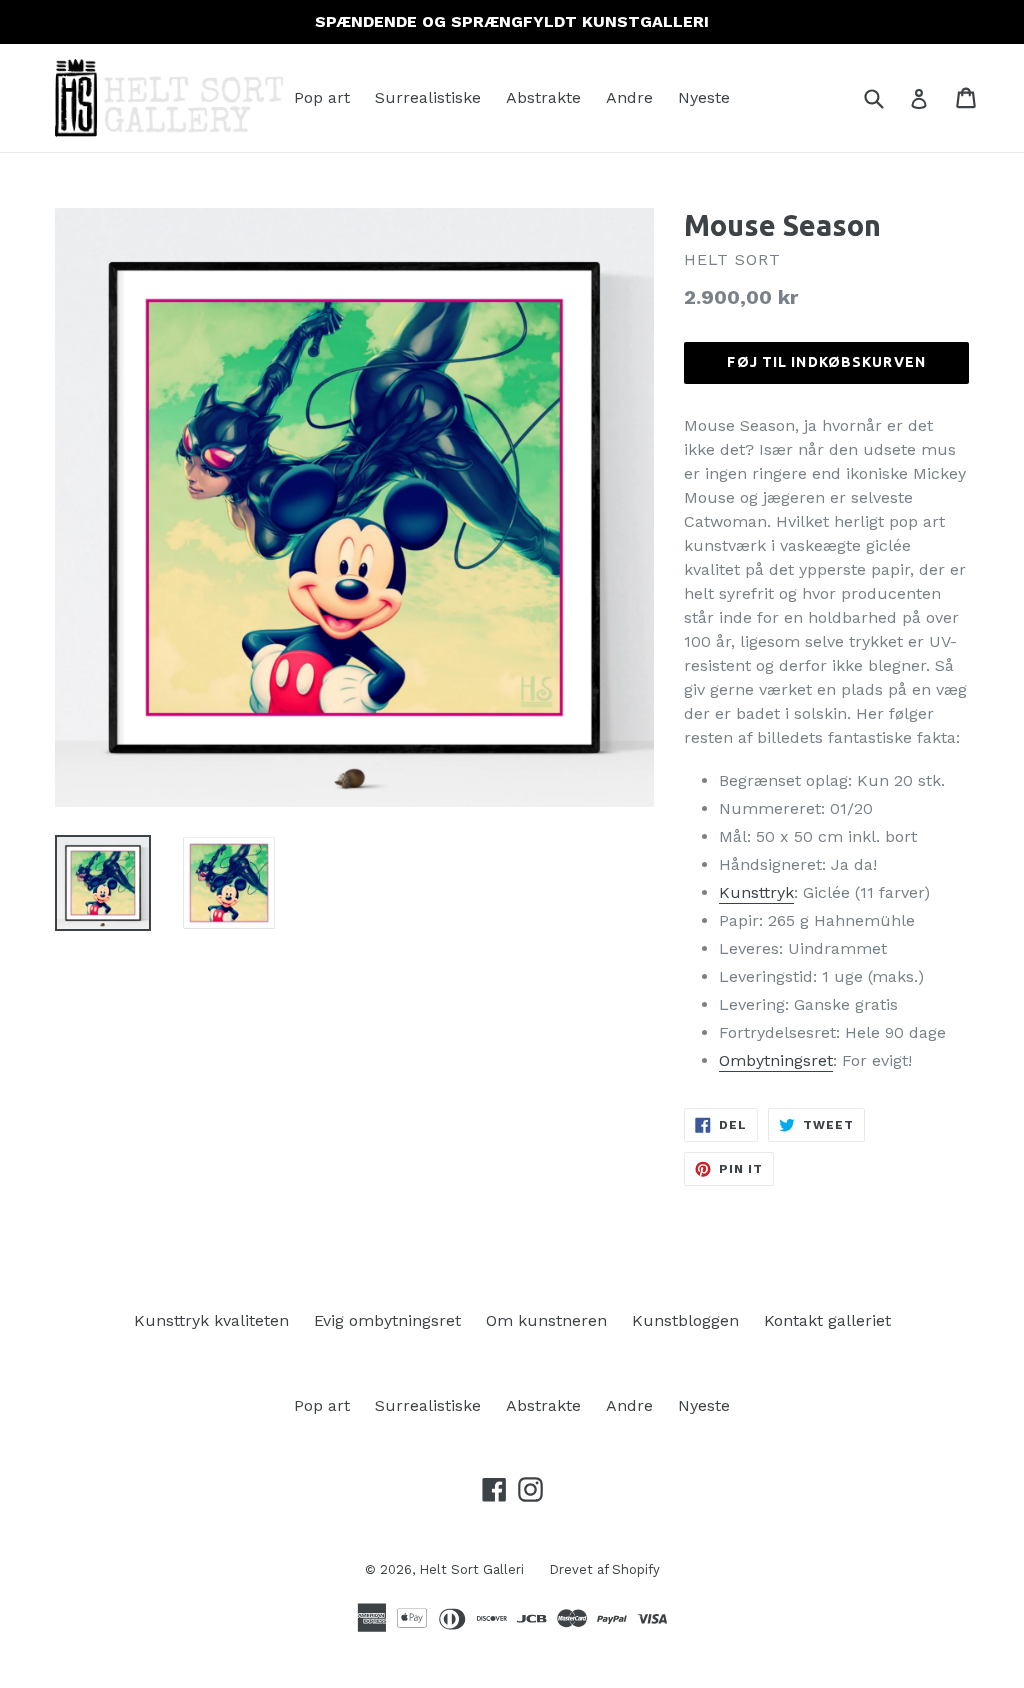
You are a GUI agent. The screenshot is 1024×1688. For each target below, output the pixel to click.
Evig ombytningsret (387, 1320)
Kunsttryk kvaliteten (211, 1320)
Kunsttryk (756, 892)
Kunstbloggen (685, 1320)
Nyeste (704, 97)
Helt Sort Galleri (471, 1569)
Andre (629, 97)
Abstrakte (543, 97)
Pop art (322, 97)
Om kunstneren (546, 1320)
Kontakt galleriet (827, 1320)
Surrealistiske (428, 97)
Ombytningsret (776, 1060)
